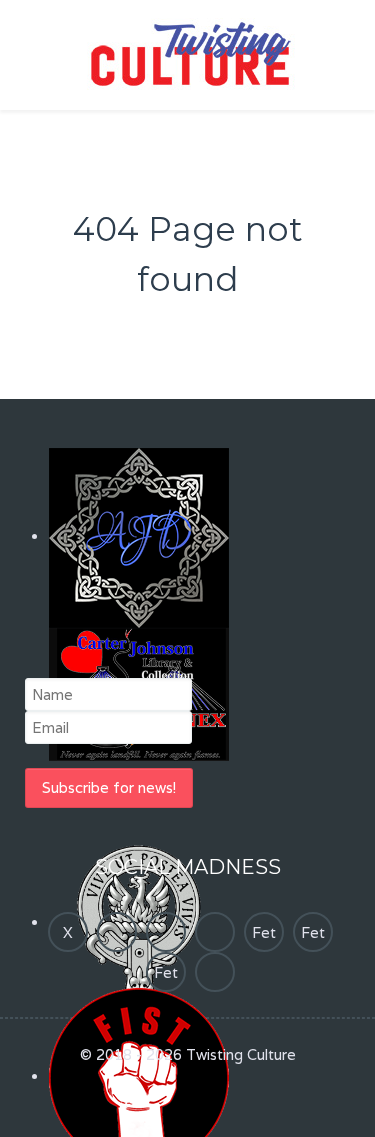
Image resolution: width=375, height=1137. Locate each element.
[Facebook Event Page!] (215, 932)
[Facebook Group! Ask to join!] (166, 932)
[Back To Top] (187, 1101)
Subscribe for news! (109, 787)
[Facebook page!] (117, 932)
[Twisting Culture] (188, 53)
